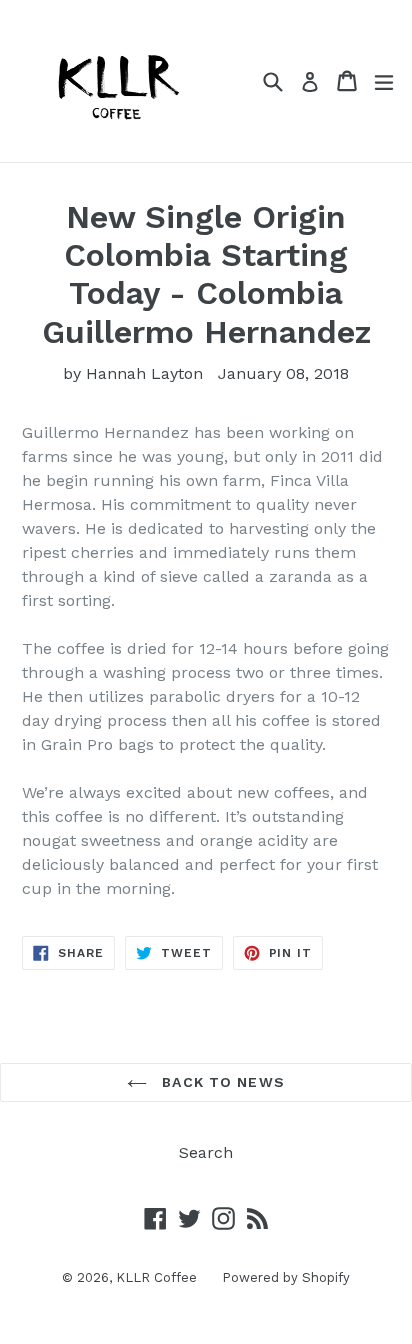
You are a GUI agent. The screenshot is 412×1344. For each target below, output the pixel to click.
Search (206, 1152)
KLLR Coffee (156, 1277)
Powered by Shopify (286, 1277)
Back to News (221, 1082)
